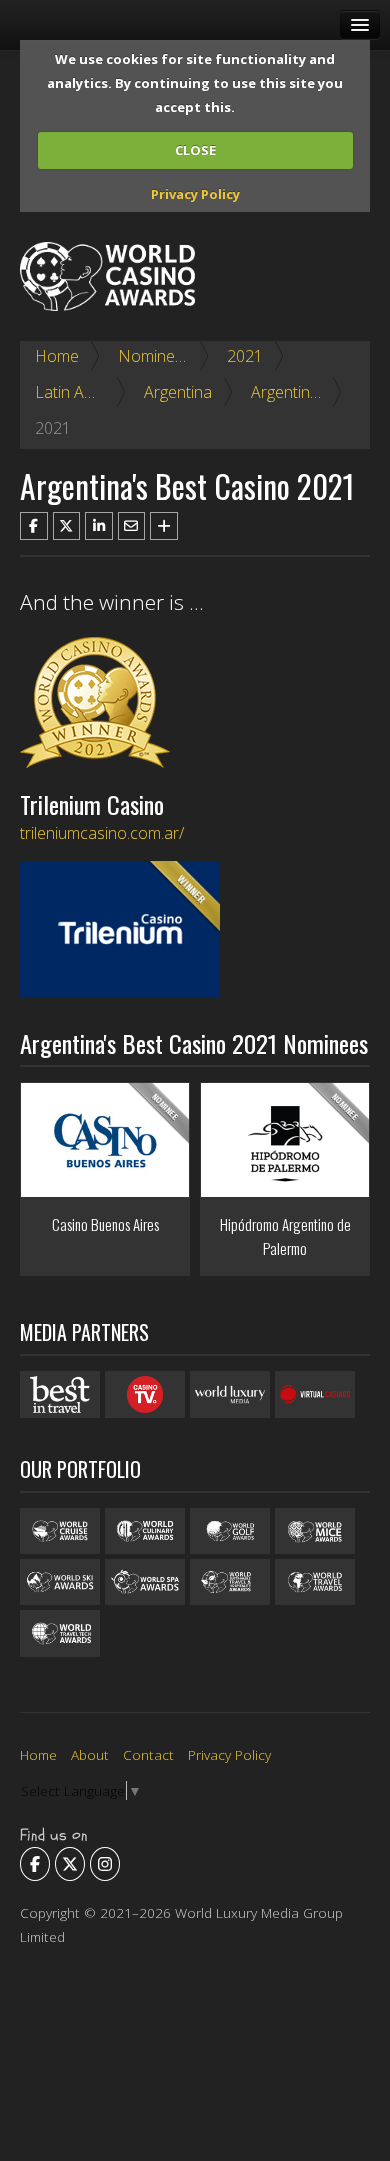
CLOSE (195, 150)
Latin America (83, 392)
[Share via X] (67, 526)
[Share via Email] (132, 526)
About (90, 1754)
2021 (245, 356)
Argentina (178, 392)
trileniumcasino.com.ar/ (102, 833)
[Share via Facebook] (34, 526)
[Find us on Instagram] (105, 1864)
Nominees (155, 356)
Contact (148, 1754)
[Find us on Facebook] (35, 1864)
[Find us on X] (70, 1864)
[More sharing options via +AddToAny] (164, 526)
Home (57, 356)
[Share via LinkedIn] (99, 526)
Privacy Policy (195, 194)
